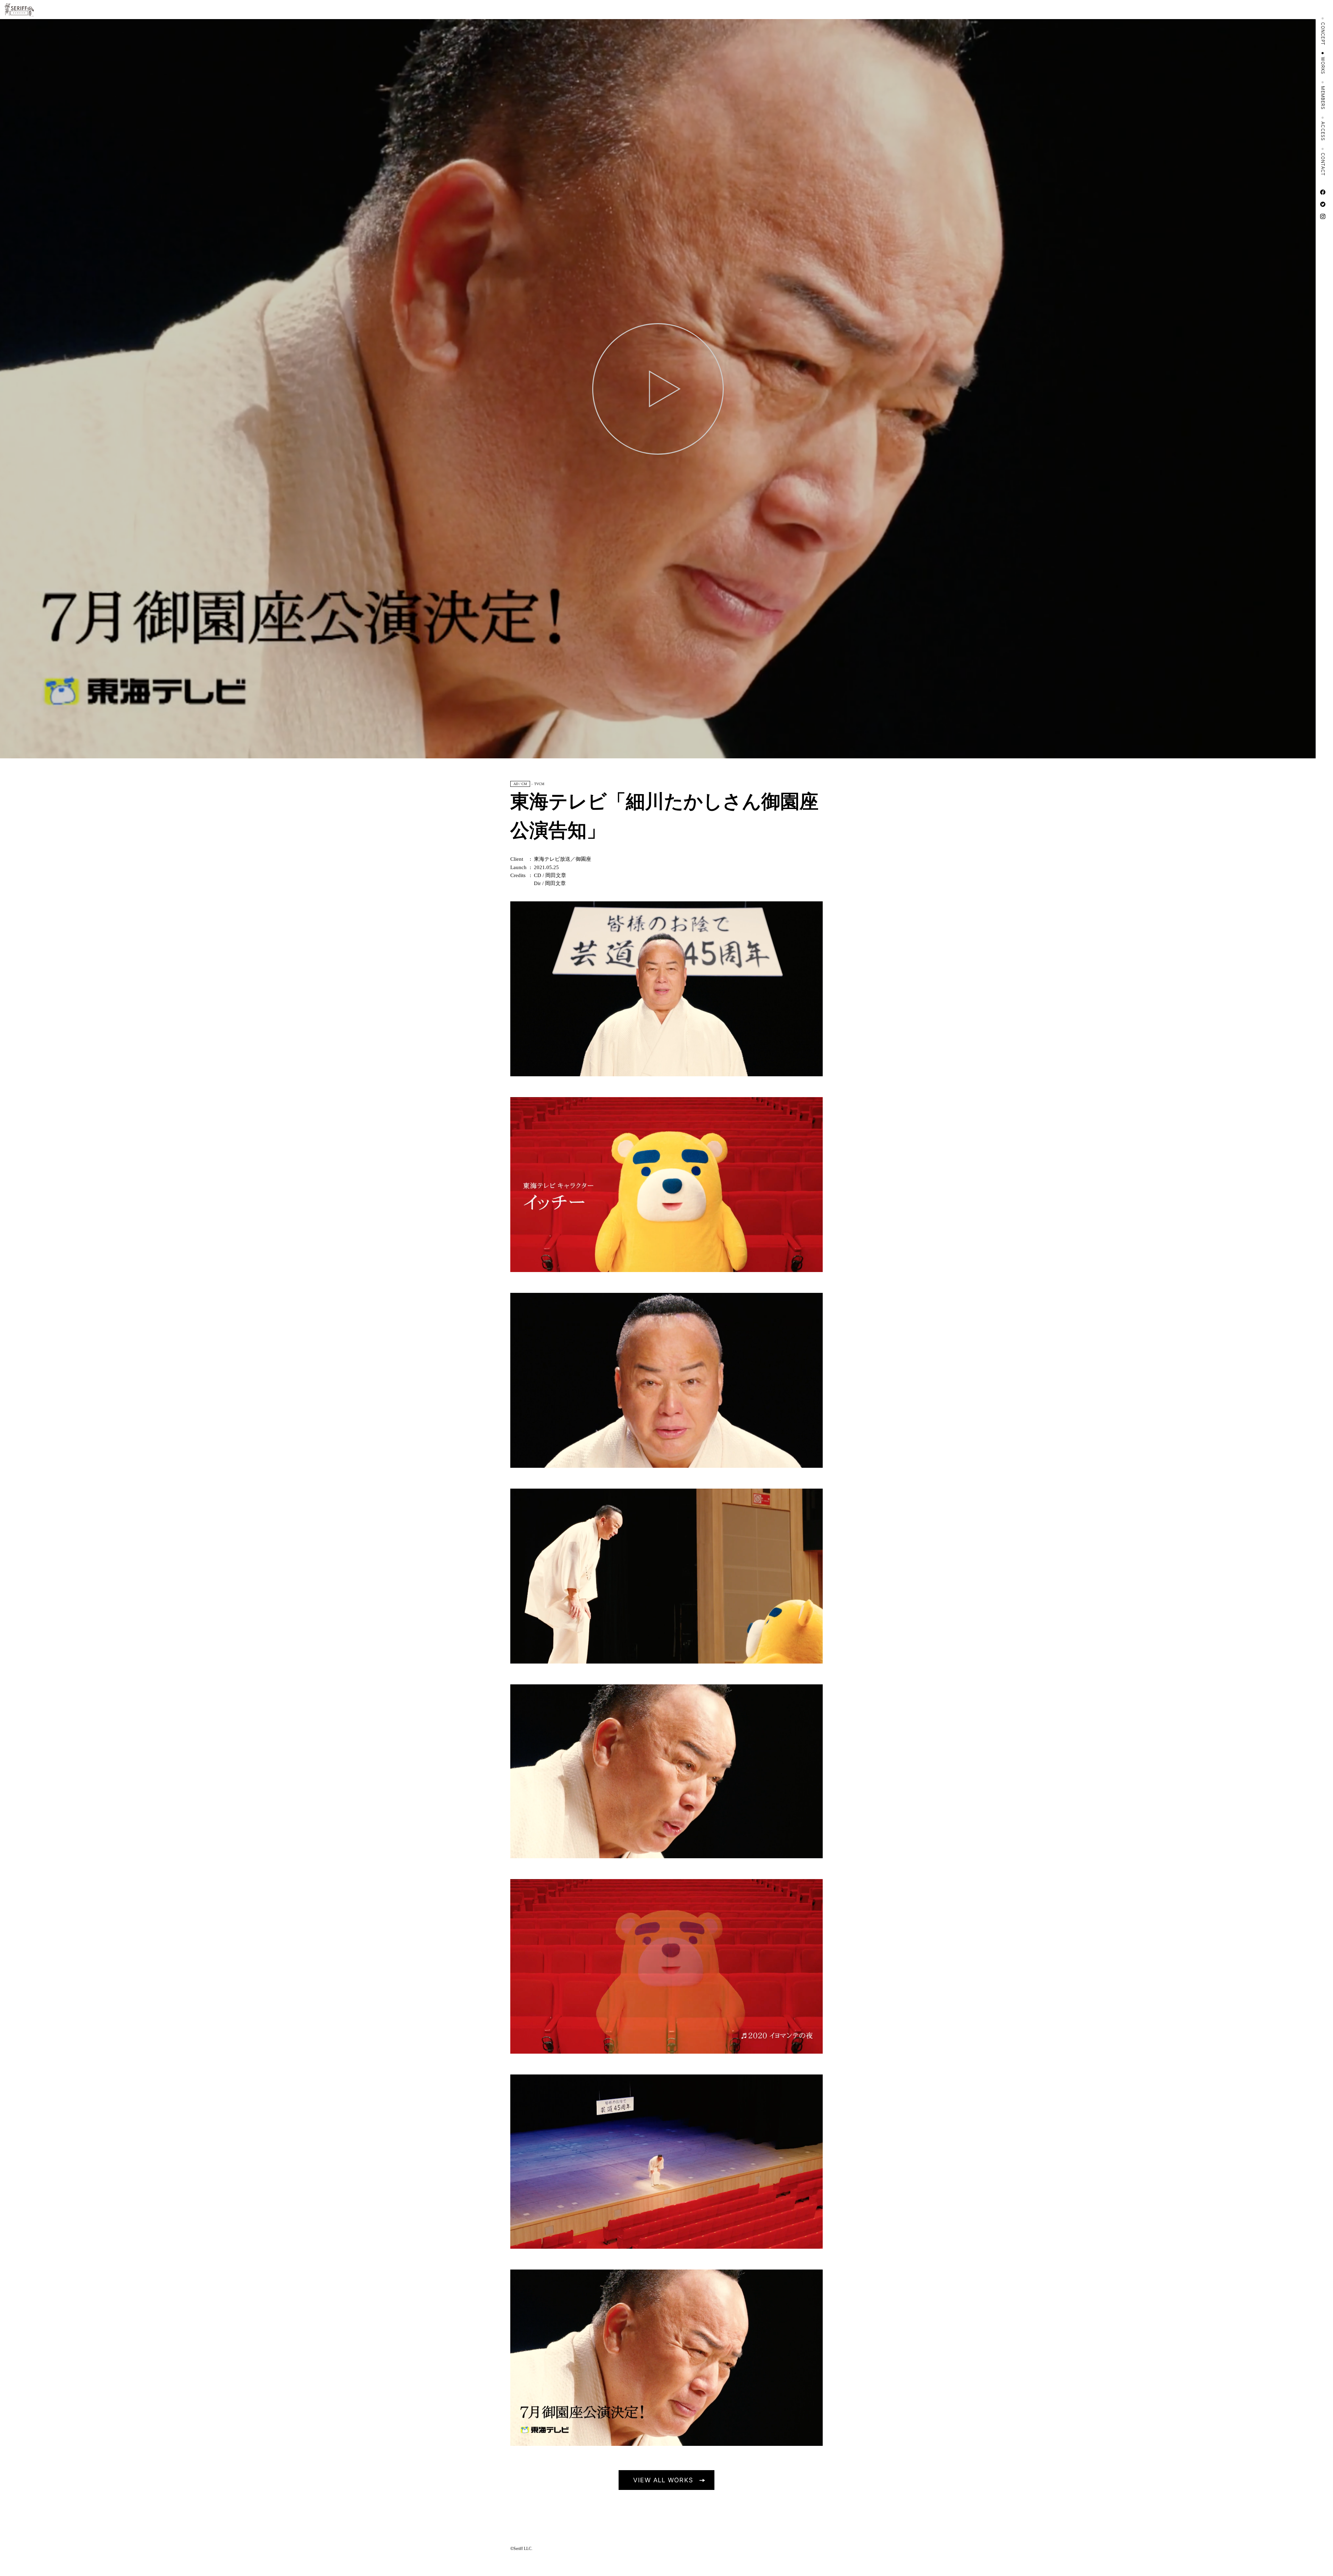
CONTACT (1323, 164)
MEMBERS (1323, 98)
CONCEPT (1323, 34)
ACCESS (1323, 131)
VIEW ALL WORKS (663, 2480)
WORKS (1323, 66)
